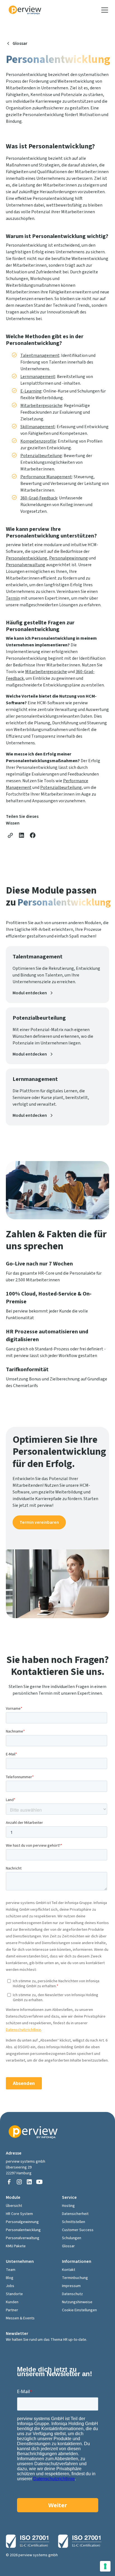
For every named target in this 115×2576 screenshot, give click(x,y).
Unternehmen (20, 2261)
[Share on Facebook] (33, 835)
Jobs (10, 2286)
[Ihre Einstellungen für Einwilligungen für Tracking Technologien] (105, 2566)
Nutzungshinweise (77, 2302)
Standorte (14, 2294)
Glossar (68, 2246)
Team (11, 2270)
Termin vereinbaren (39, 1522)
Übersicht (14, 2206)
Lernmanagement (38, 377)
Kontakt (69, 2270)
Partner (12, 2310)
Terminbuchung (75, 2278)
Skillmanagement (38, 427)
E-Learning (31, 391)
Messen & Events (20, 2318)
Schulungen (72, 2238)
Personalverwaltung (26, 565)
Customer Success (78, 2230)
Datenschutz (72, 2294)
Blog (10, 2278)
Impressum (71, 2286)
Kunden (12, 2302)
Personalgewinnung (69, 558)
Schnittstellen (74, 2222)
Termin (13, 598)
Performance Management (46, 477)
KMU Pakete (16, 2246)
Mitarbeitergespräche (41, 406)
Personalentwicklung (27, 558)
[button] (104, 10)
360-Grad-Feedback (39, 498)
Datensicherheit (75, 2214)
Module (13, 2197)
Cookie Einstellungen (79, 2310)
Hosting (68, 2206)
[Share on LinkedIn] (21, 835)
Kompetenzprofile (38, 441)
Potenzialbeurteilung (41, 456)
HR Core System (19, 2214)
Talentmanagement (40, 355)
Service (69, 2197)
